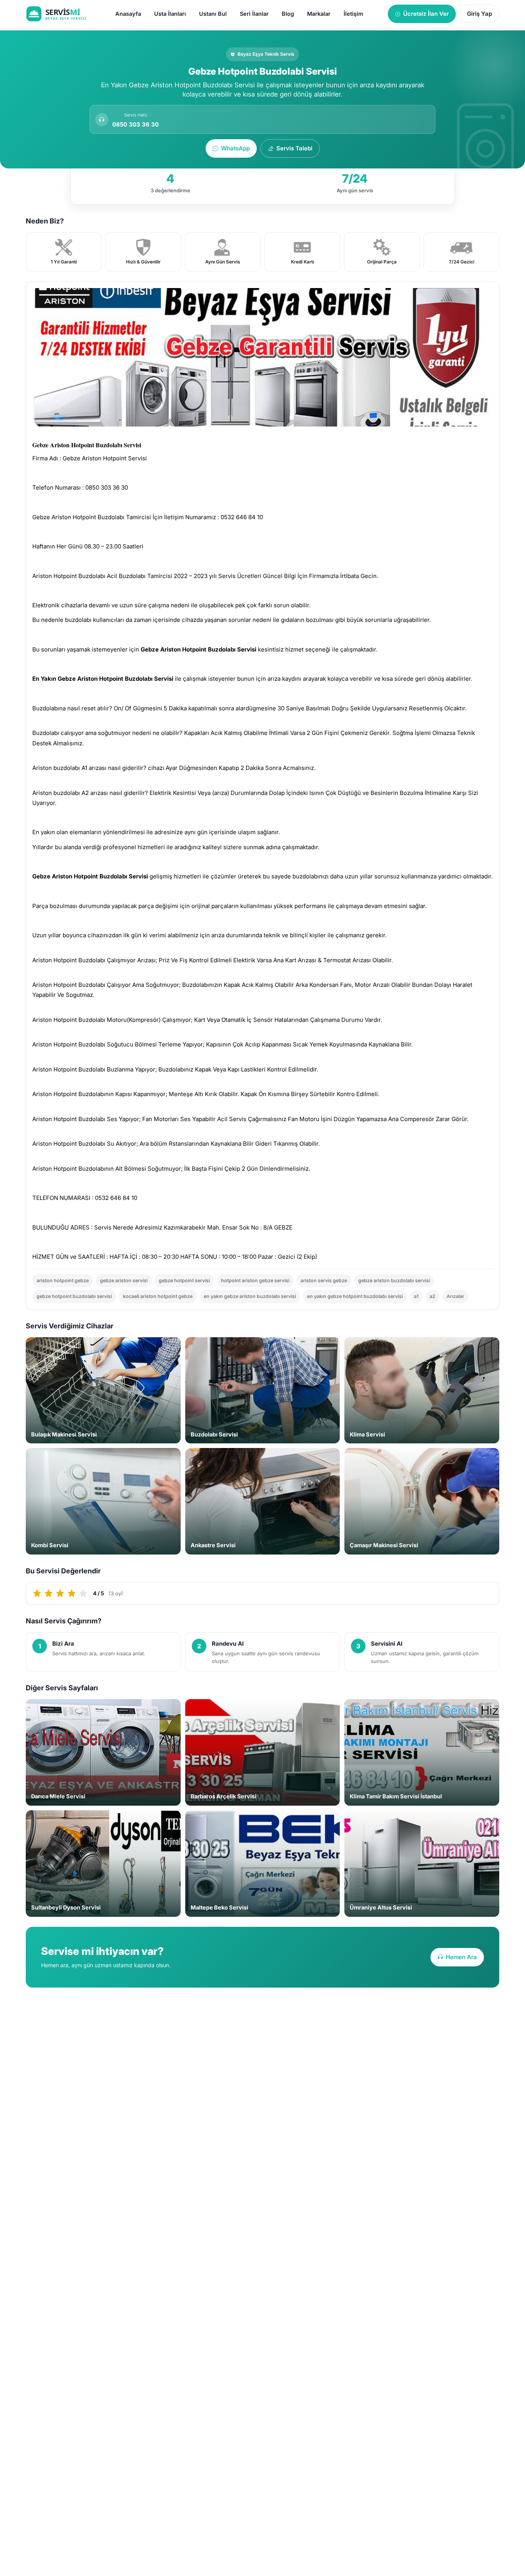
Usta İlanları (170, 14)
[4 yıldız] (72, 1593)
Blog (288, 14)
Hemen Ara (461, 1957)
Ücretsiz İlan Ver (426, 14)
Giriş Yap (479, 14)
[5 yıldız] (83, 1593)
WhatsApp (235, 148)
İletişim (353, 14)
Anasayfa (128, 14)
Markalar (319, 14)
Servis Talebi (294, 148)
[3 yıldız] (60, 1593)
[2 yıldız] (49, 1593)
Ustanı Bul (213, 14)
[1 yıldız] (37, 1593)
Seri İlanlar (254, 14)
